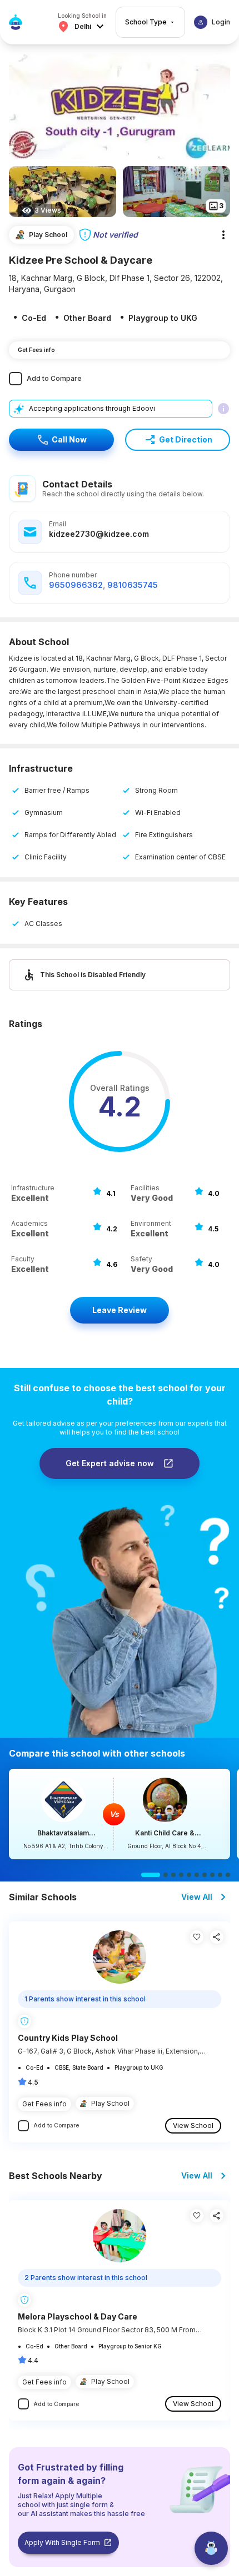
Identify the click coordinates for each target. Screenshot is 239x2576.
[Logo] (16, 22)
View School (193, 2125)
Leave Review (120, 1310)
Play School (110, 2103)
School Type (146, 22)
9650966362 (76, 585)
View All (197, 1897)
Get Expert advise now (110, 1463)
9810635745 (133, 585)
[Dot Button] (151, 1875)
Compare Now (120, 1814)
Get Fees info (36, 350)
